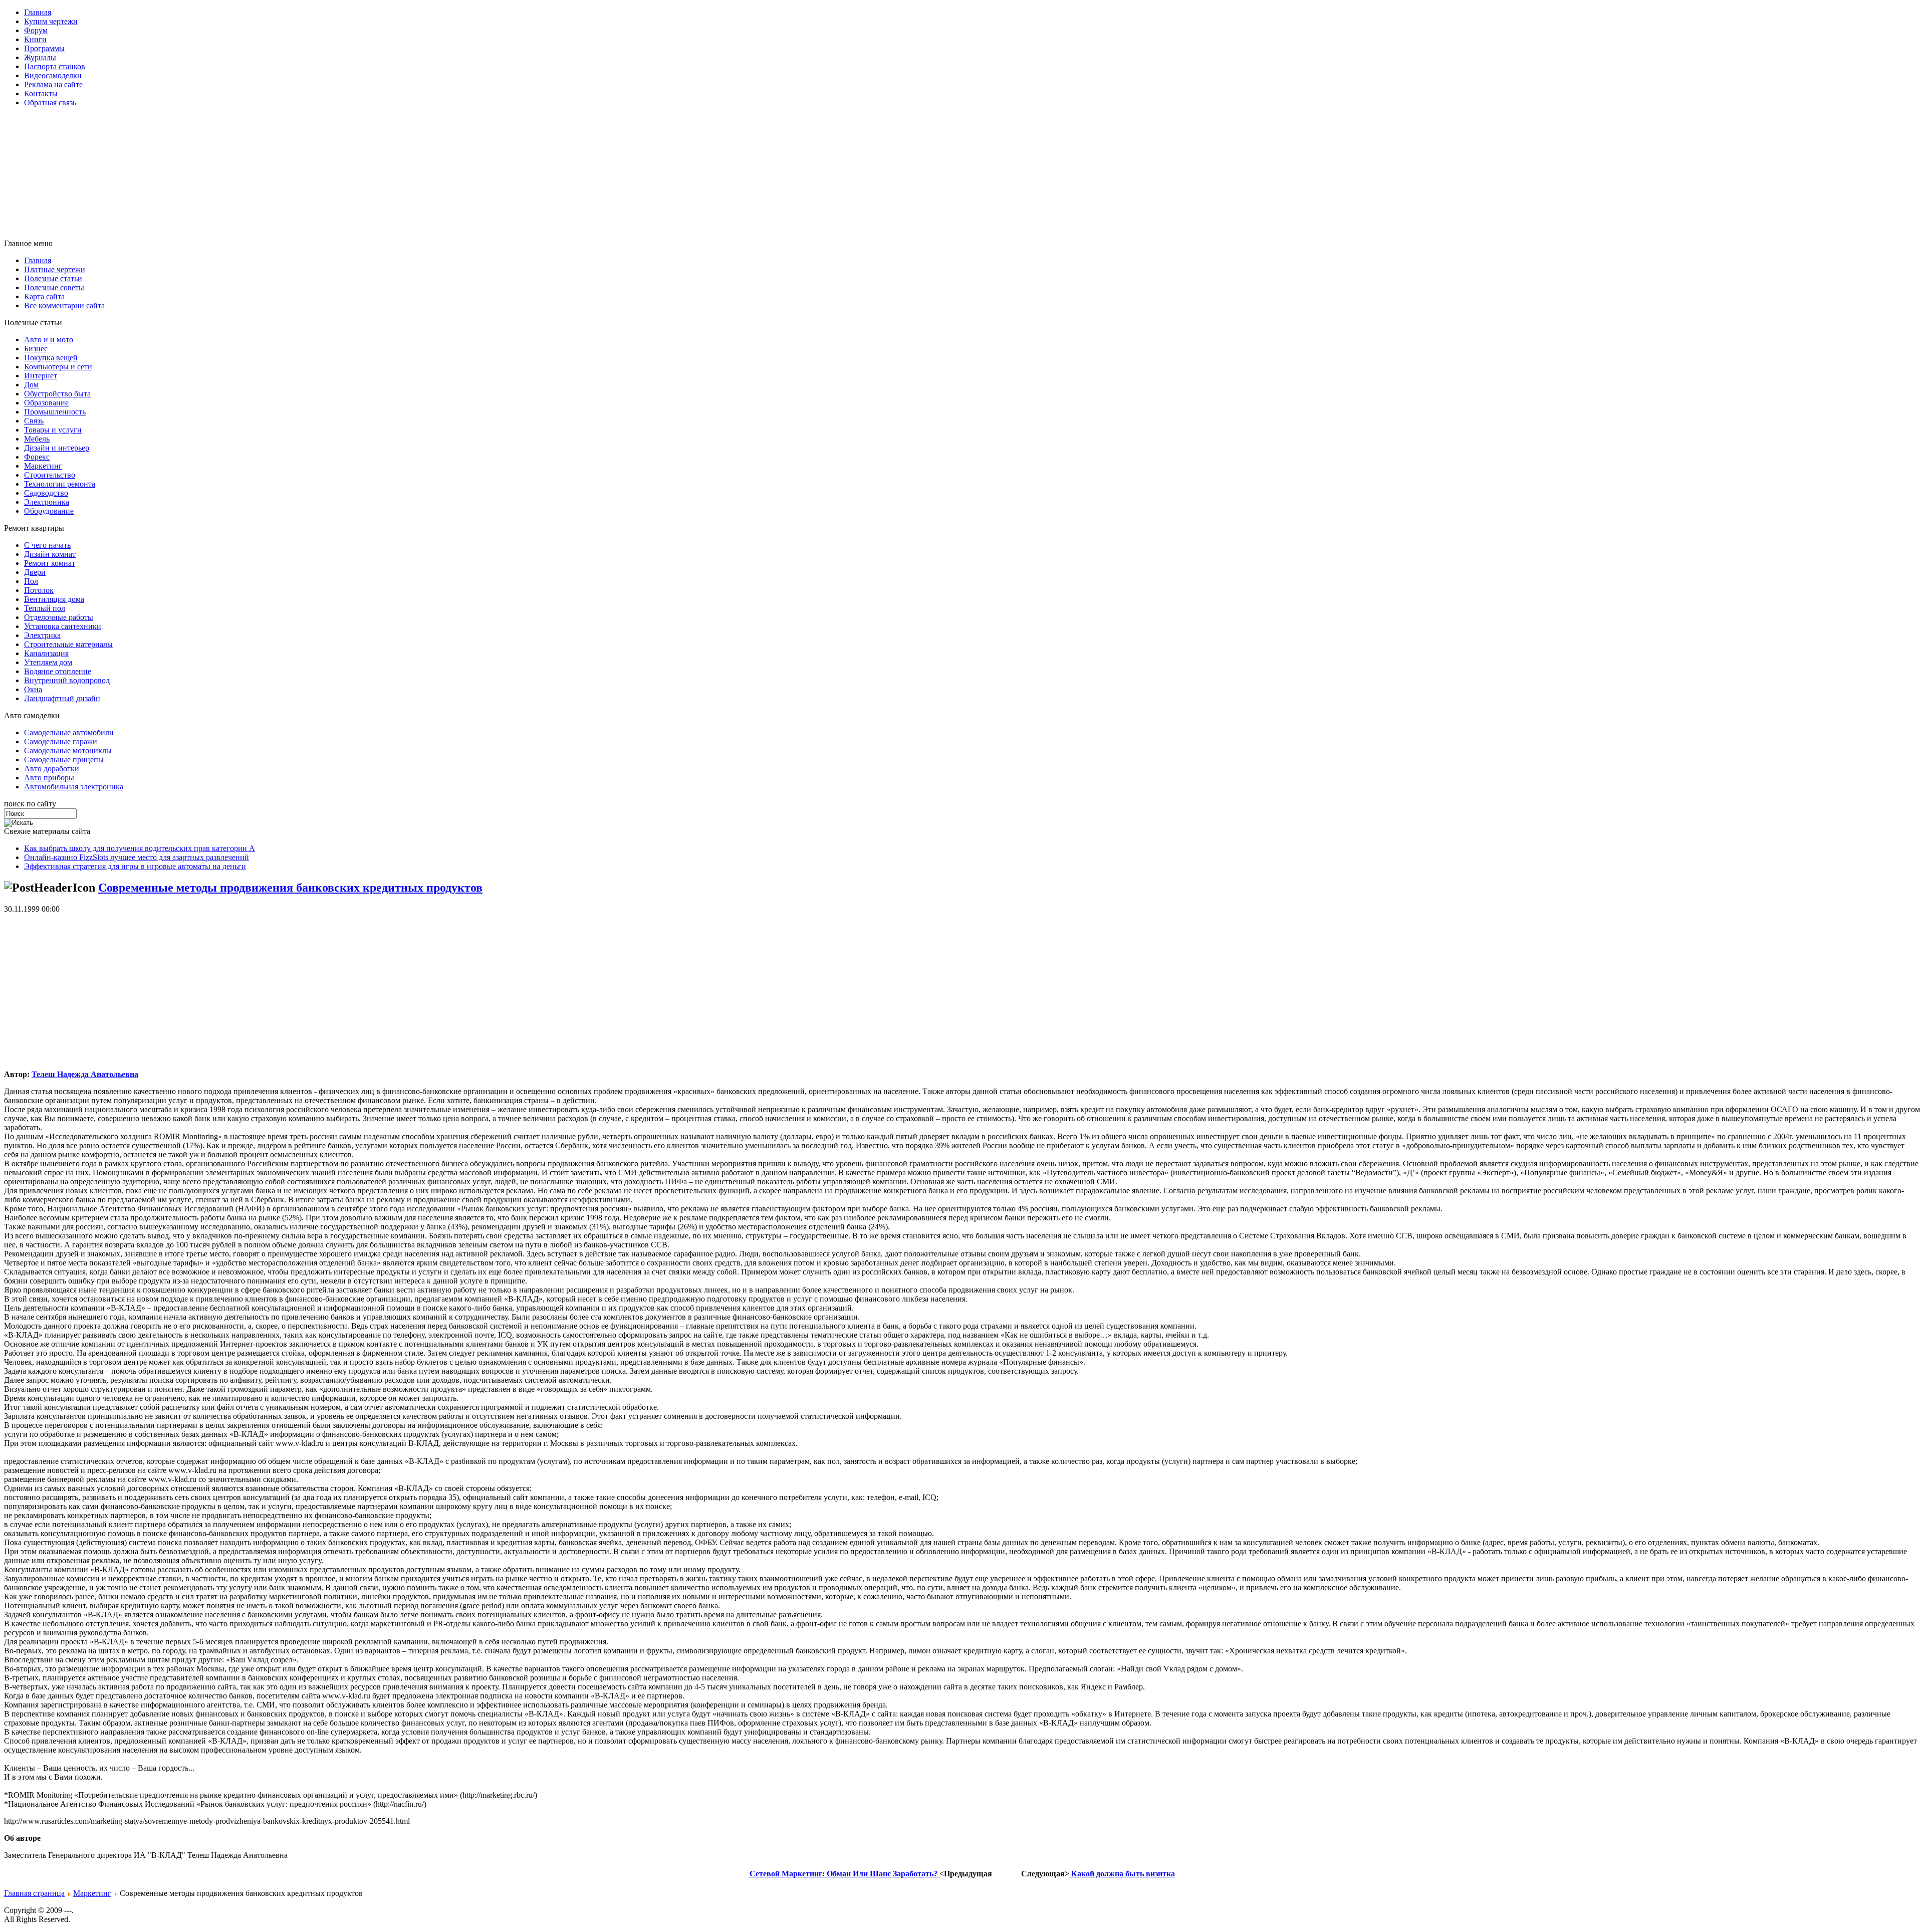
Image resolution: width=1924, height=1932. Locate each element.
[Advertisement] (247, 138)
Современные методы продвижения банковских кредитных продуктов (290, 888)
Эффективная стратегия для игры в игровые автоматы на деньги (135, 866)
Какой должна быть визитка (1122, 1874)
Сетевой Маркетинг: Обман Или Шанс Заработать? (845, 1874)
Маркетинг (92, 1893)
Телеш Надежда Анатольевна (85, 1074)
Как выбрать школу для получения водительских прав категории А (140, 848)
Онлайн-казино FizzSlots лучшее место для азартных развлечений (137, 857)
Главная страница (34, 1893)
